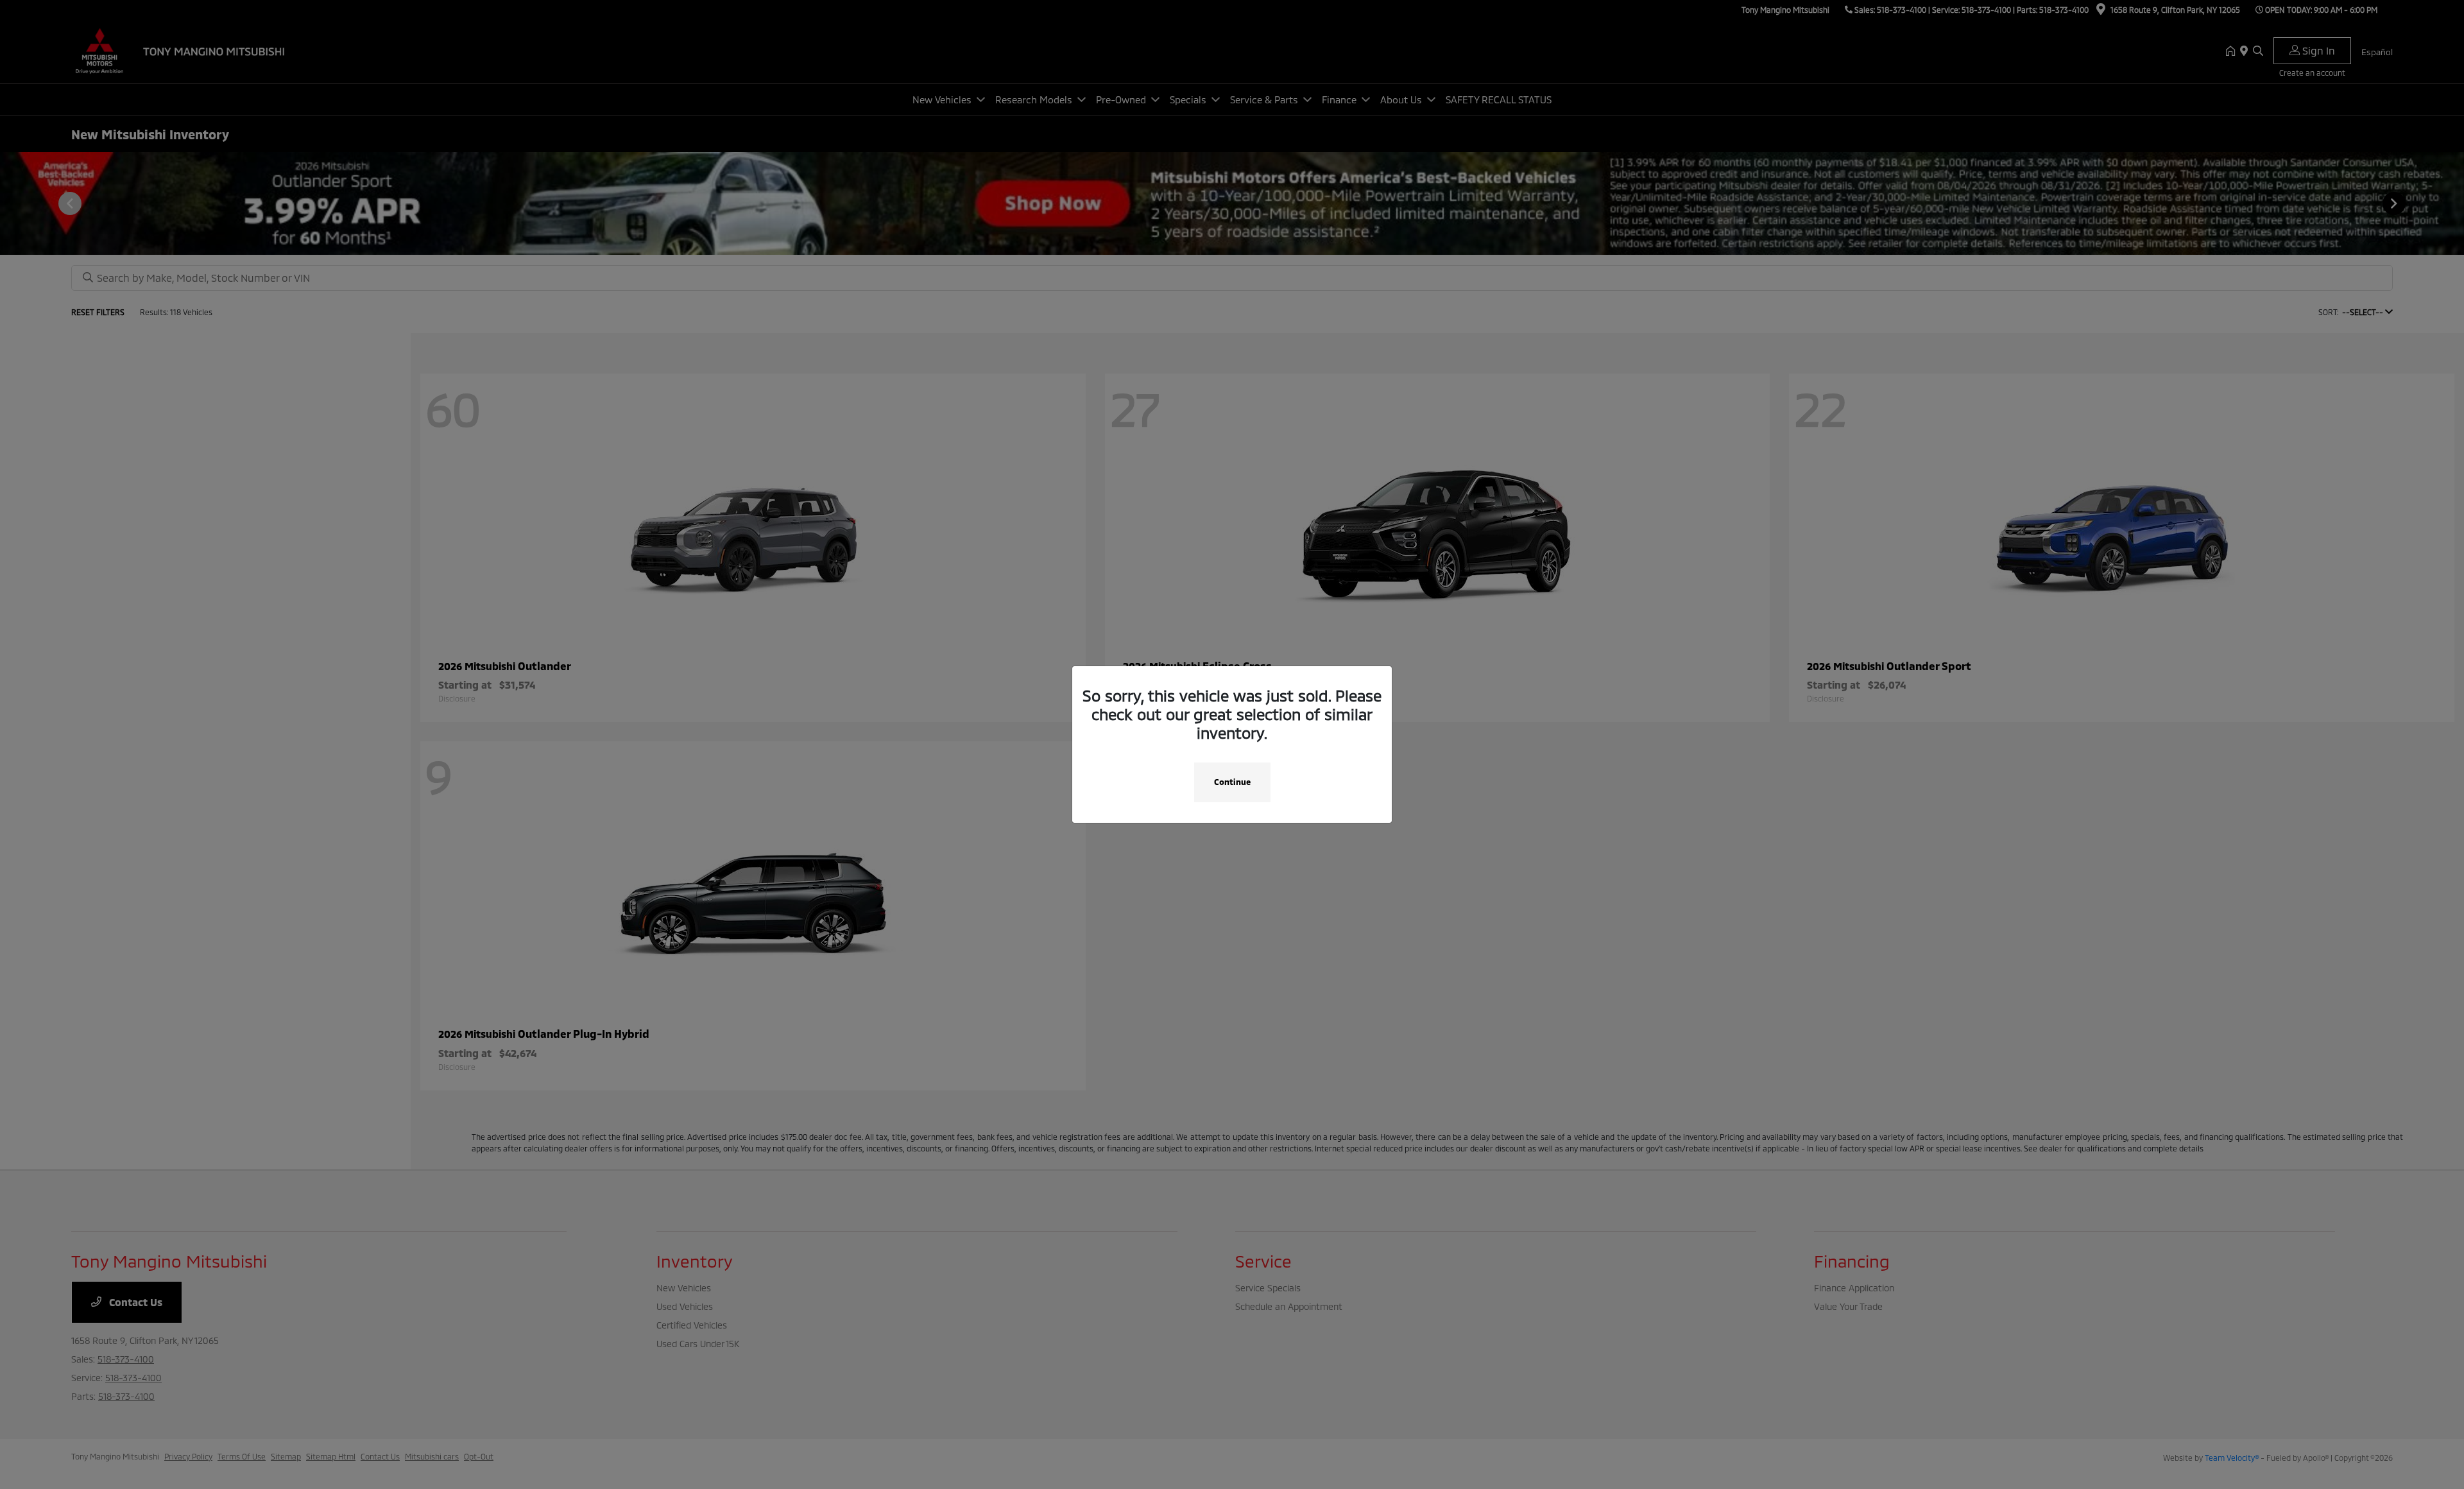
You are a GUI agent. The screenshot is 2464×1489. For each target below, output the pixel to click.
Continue (1232, 782)
